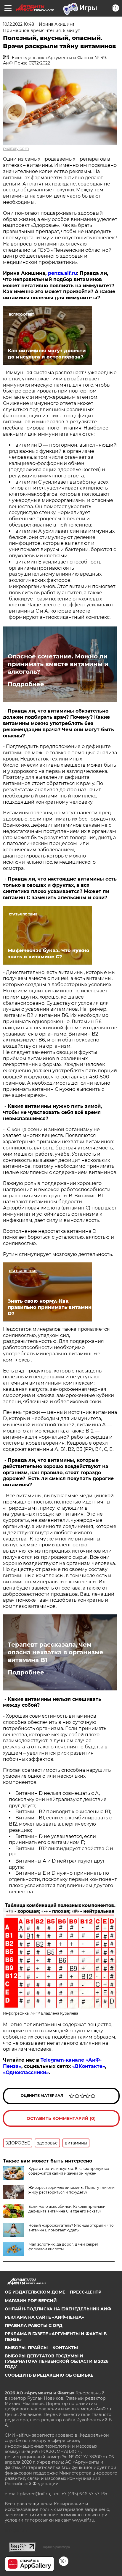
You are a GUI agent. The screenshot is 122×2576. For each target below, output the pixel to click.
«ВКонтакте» (89, 2066)
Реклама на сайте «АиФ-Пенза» (44, 2317)
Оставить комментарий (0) (61, 2118)
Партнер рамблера (56, 2547)
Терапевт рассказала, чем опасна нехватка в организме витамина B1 (56, 1652)
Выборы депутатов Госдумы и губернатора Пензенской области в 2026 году (57, 2361)
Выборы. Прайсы (26, 2348)
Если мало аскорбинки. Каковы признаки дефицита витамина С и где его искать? (67, 2209)
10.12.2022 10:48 (19, 24)
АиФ (35, 2013)
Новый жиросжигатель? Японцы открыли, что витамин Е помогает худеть (71, 2228)
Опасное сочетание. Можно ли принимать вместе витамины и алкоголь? (58, 664)
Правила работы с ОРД (34, 2325)
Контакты (65, 2348)
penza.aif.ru (62, 273)
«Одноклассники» (26, 2072)
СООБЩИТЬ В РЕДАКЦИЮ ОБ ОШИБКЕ (49, 2375)
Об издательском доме (35, 2292)
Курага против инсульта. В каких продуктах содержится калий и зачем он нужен (69, 2171)
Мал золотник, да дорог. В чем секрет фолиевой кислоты (63, 2247)
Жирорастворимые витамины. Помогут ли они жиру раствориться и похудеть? (72, 2190)
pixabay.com (16, 148)
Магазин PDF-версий (31, 2301)
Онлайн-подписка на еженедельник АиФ (58, 2309)
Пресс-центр (86, 2292)
